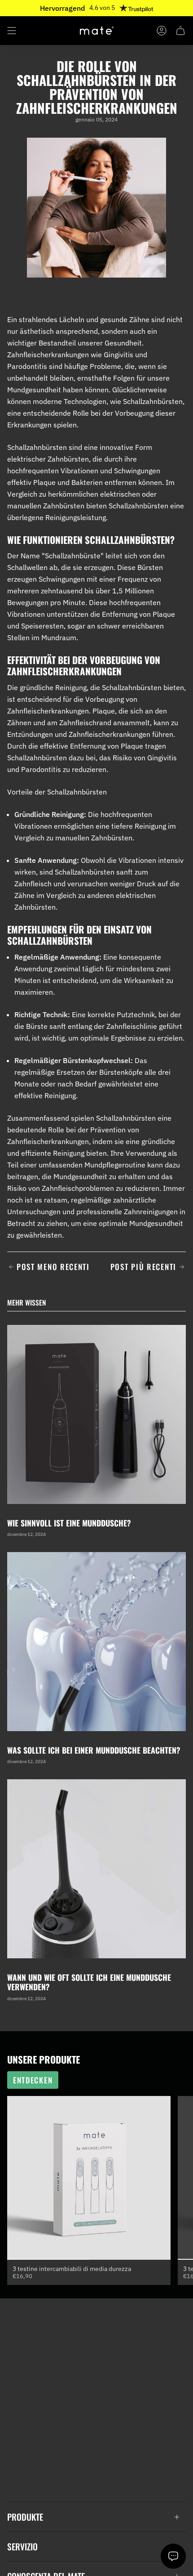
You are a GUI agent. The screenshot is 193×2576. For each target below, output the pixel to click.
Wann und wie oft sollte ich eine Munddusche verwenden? (89, 1982)
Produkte (25, 2517)
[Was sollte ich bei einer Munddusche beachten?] (96, 1642)
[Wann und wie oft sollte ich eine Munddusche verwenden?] (96, 1869)
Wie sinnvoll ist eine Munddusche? (69, 1523)
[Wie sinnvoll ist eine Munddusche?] (96, 1414)
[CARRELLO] (180, 31)
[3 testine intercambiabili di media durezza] (89, 2178)
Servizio (22, 2547)
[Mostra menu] (12, 31)
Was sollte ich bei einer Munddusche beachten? (94, 1750)
